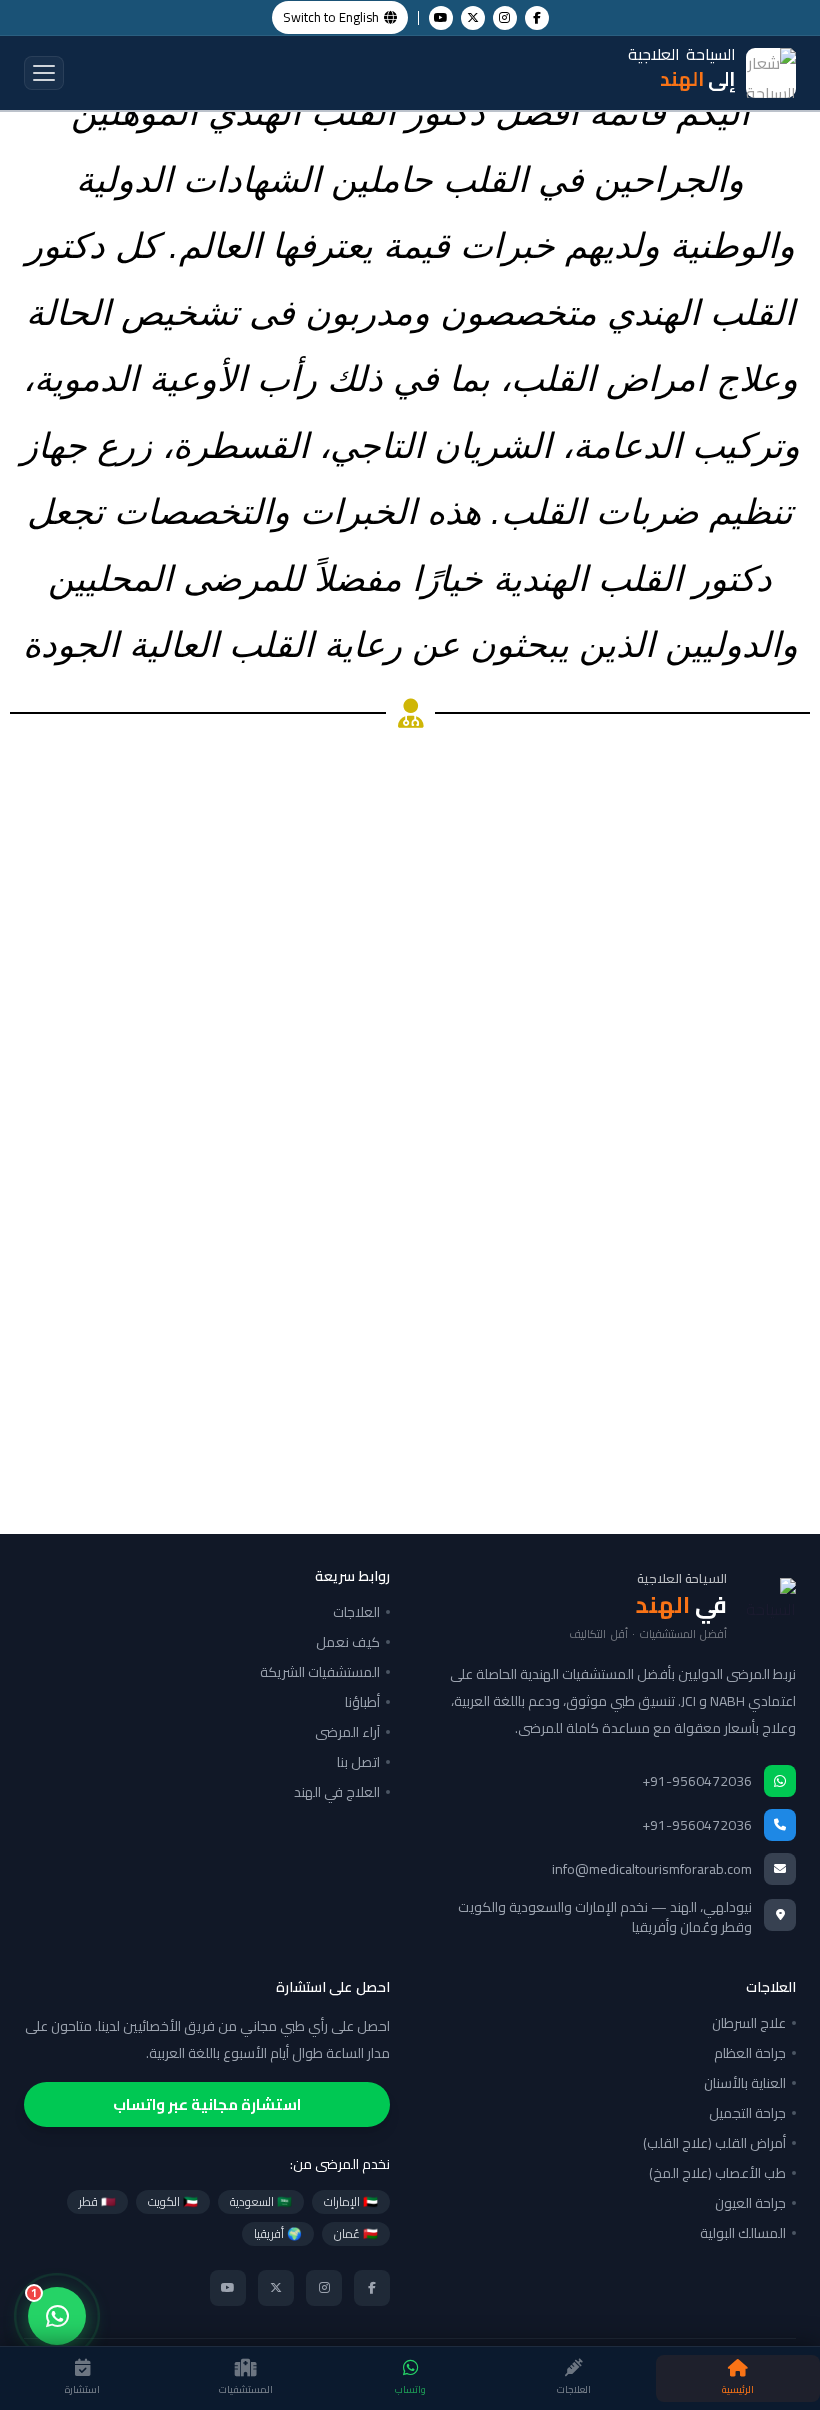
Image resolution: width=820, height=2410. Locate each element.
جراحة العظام (750, 2053)
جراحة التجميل (747, 2113)
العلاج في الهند (337, 1792)
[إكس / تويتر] (473, 18)
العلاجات (356, 1612)
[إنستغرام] (324, 2288)
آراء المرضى (347, 1732)
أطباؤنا (362, 1702)
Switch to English (331, 17)
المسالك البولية (743, 2233)
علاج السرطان (749, 2023)
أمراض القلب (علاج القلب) (714, 2143)
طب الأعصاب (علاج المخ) (717, 2173)
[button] (44, 73)
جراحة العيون (750, 2203)
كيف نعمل (348, 1642)
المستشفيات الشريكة (320, 1672)
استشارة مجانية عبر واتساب (207, 2104)
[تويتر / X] (276, 2288)
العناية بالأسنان (745, 2083)
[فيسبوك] (372, 2288)
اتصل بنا (358, 1762)
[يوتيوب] (228, 2288)
